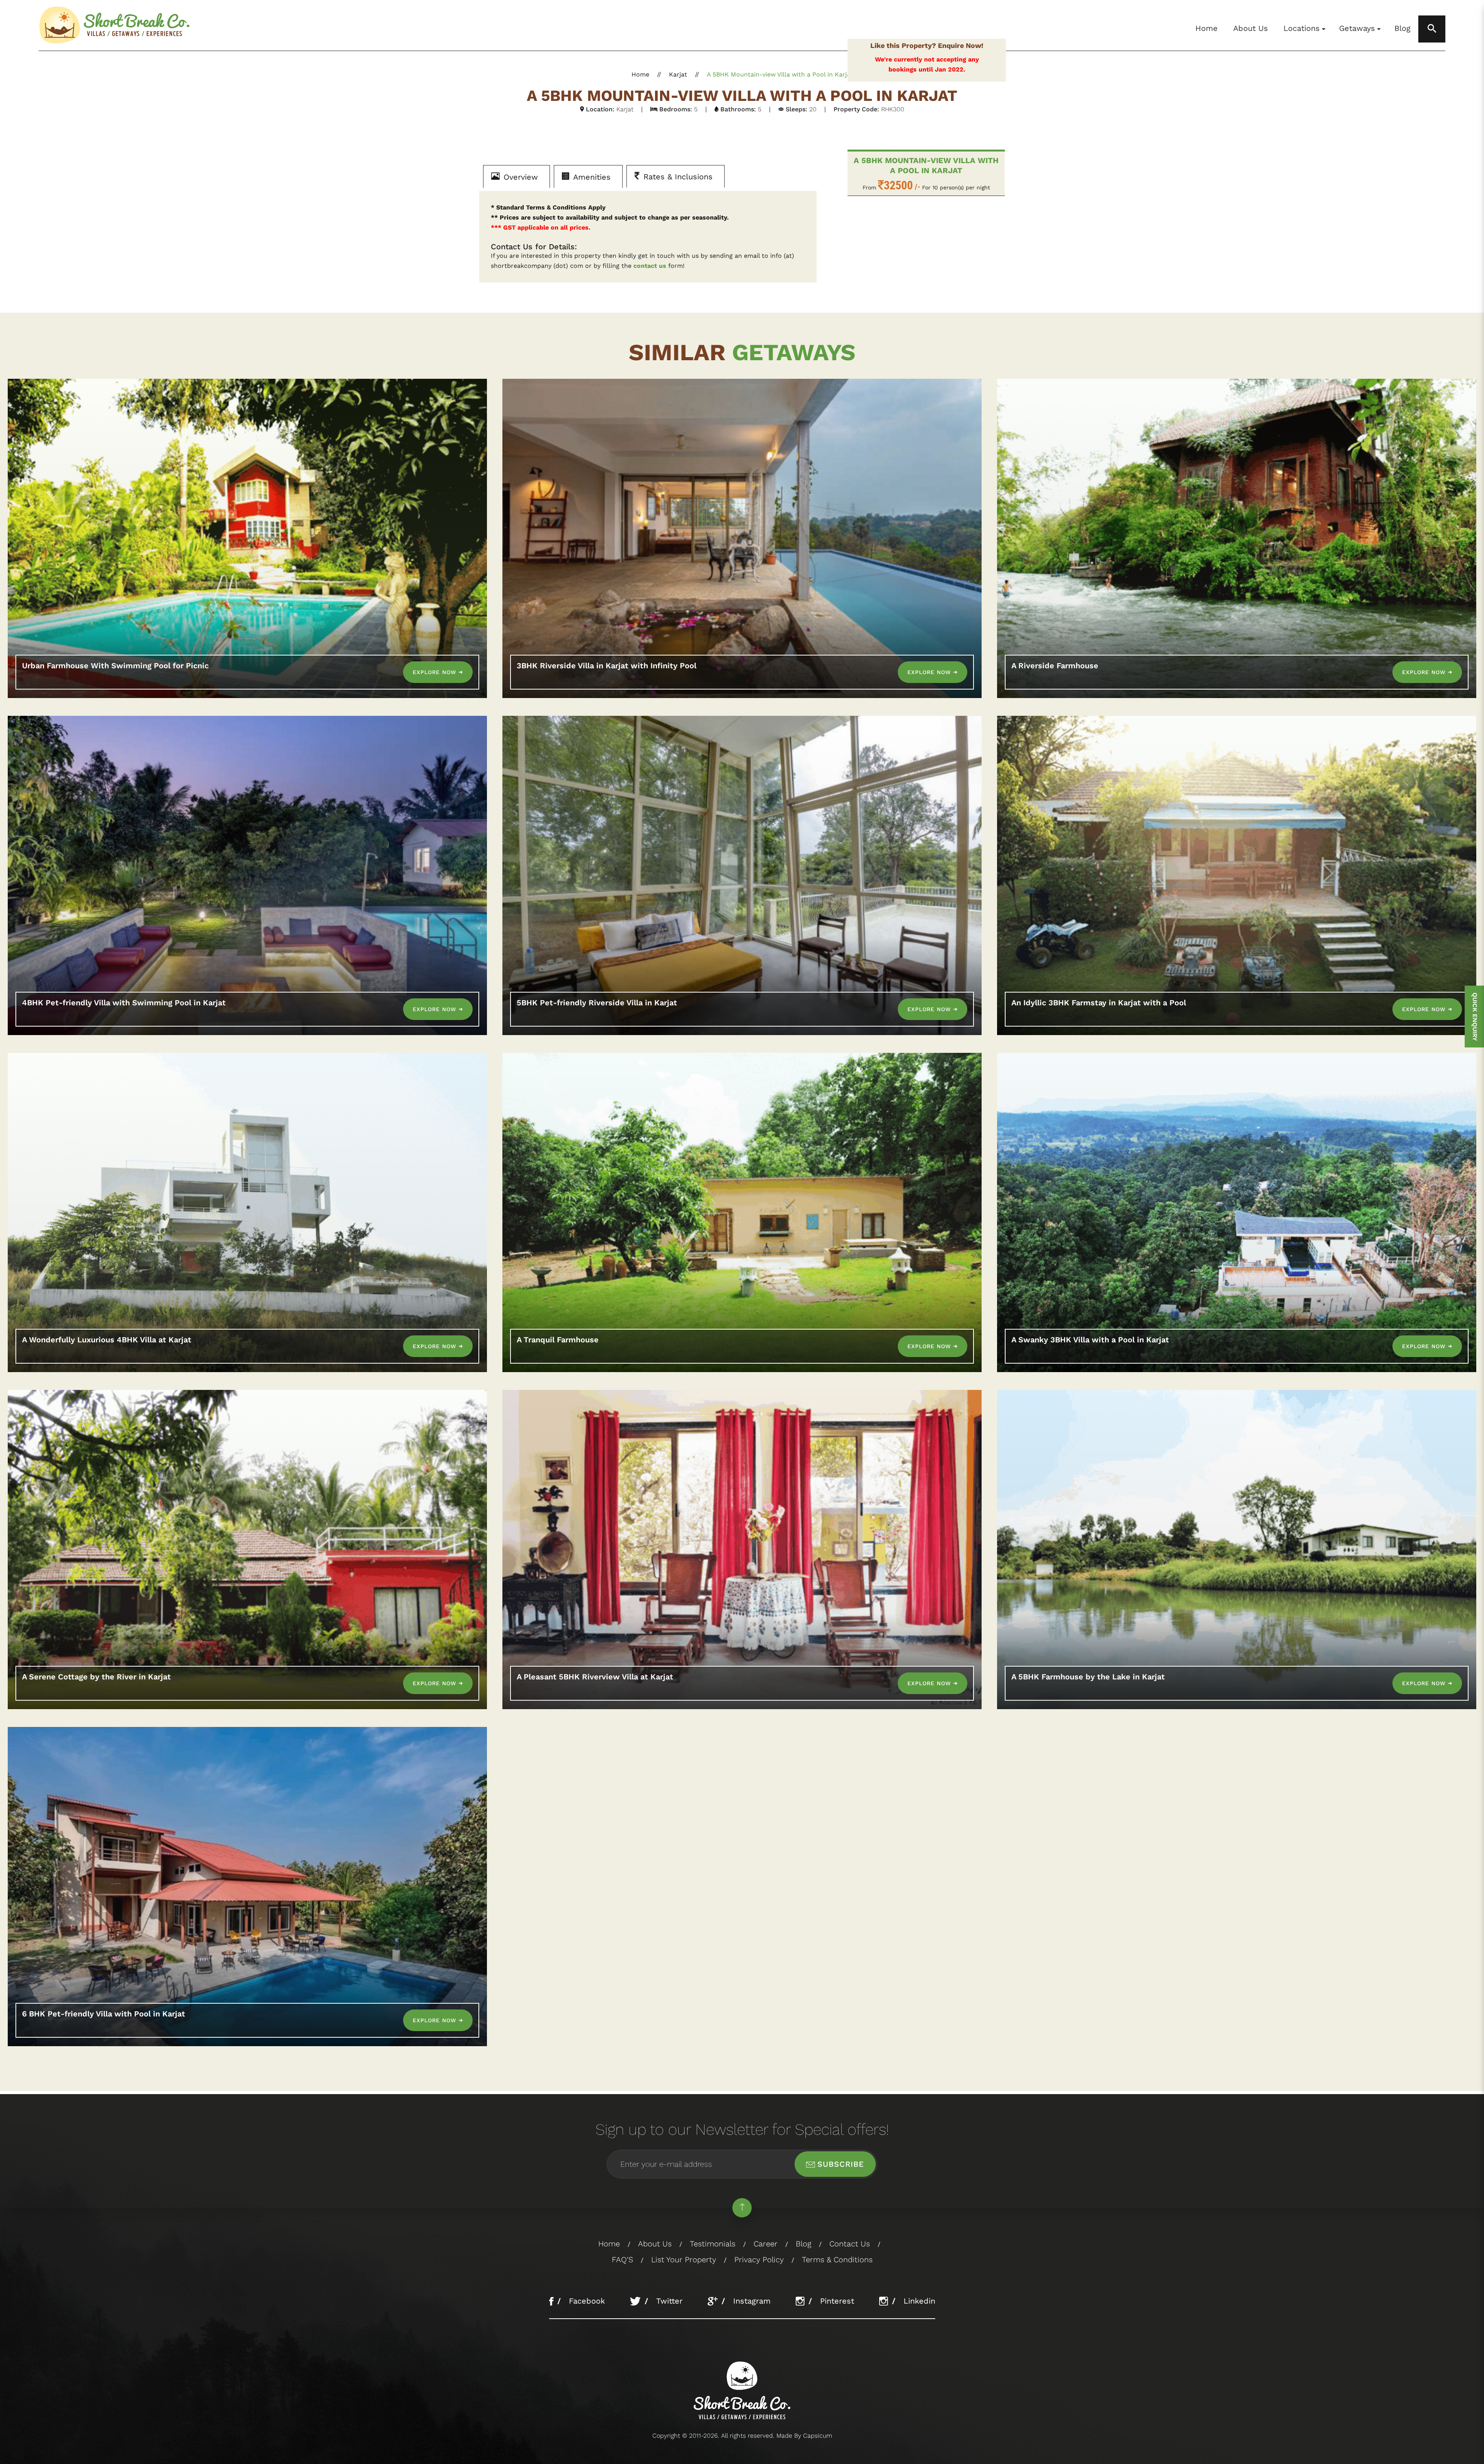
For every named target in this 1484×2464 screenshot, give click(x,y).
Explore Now (436, 672)
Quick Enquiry (1475, 1017)
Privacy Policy (759, 2260)
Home (1207, 28)
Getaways (1357, 28)
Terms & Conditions (837, 2260)
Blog (1402, 28)
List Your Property (684, 2260)
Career (766, 2244)
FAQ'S (622, 2260)
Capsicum (818, 2436)
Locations (1302, 28)
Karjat (678, 74)
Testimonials (713, 2244)
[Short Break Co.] (116, 25)
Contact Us (850, 2244)
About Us (1251, 28)
